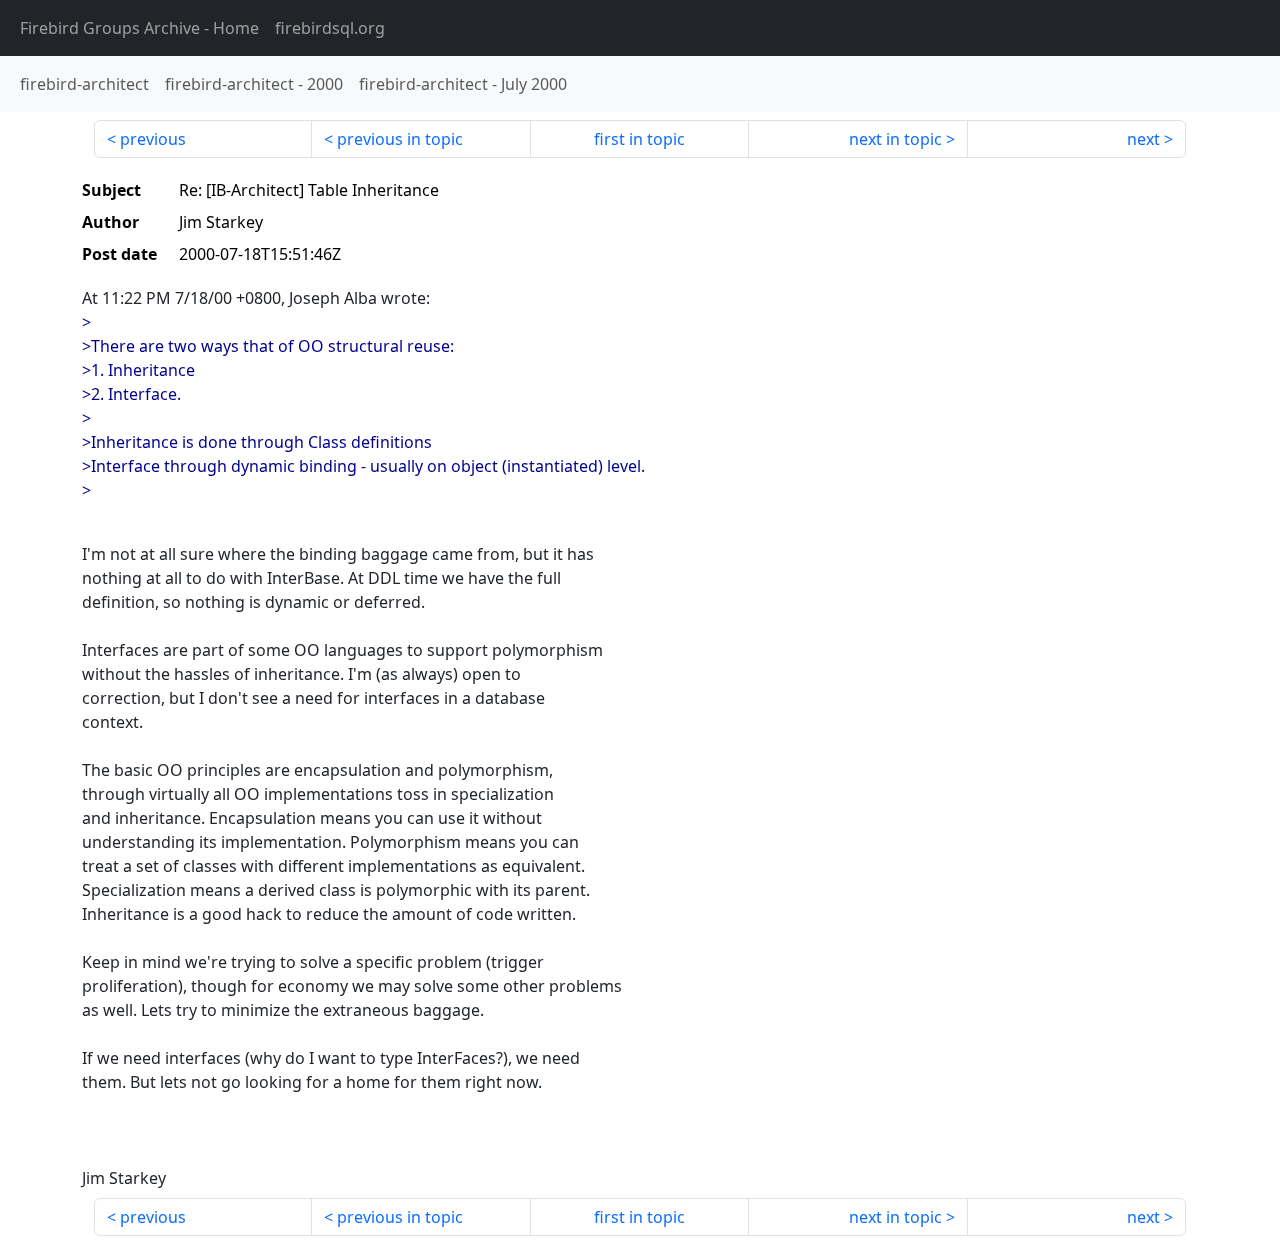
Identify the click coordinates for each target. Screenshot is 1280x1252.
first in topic (639, 139)
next (1143, 139)
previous (153, 139)
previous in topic (400, 139)
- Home (139, 28)
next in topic (895, 139)
